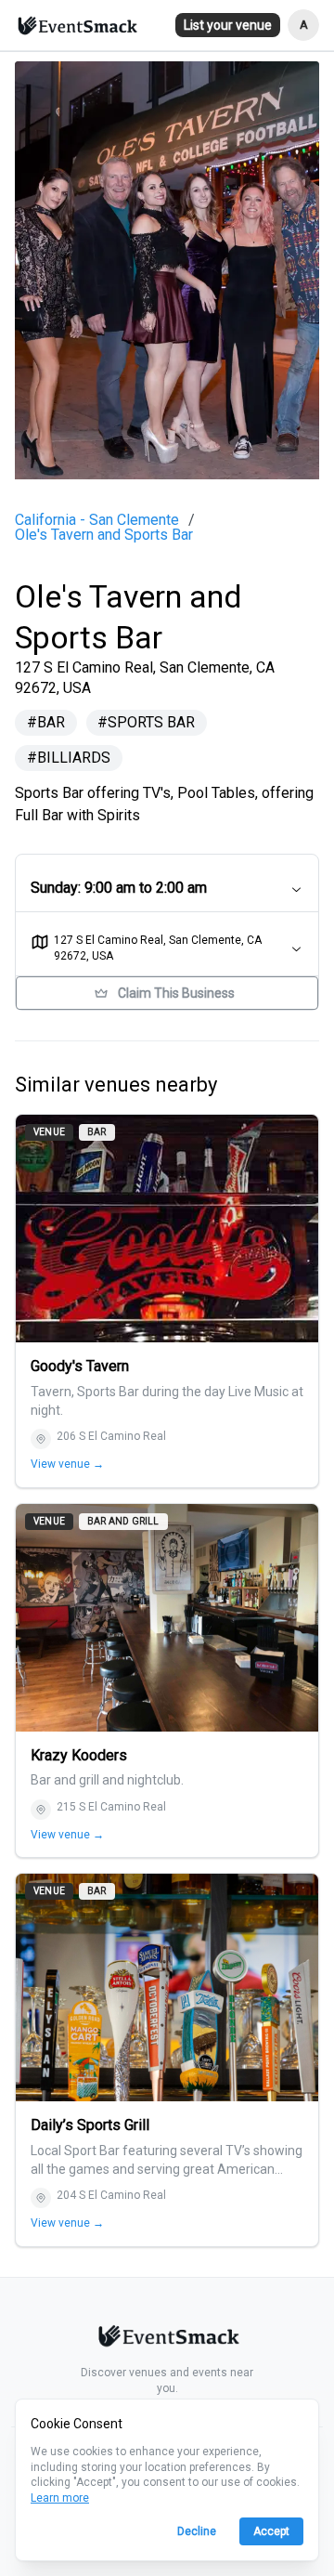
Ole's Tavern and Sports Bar (104, 535)
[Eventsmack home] (167, 2339)
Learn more (60, 2498)
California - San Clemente (97, 520)
